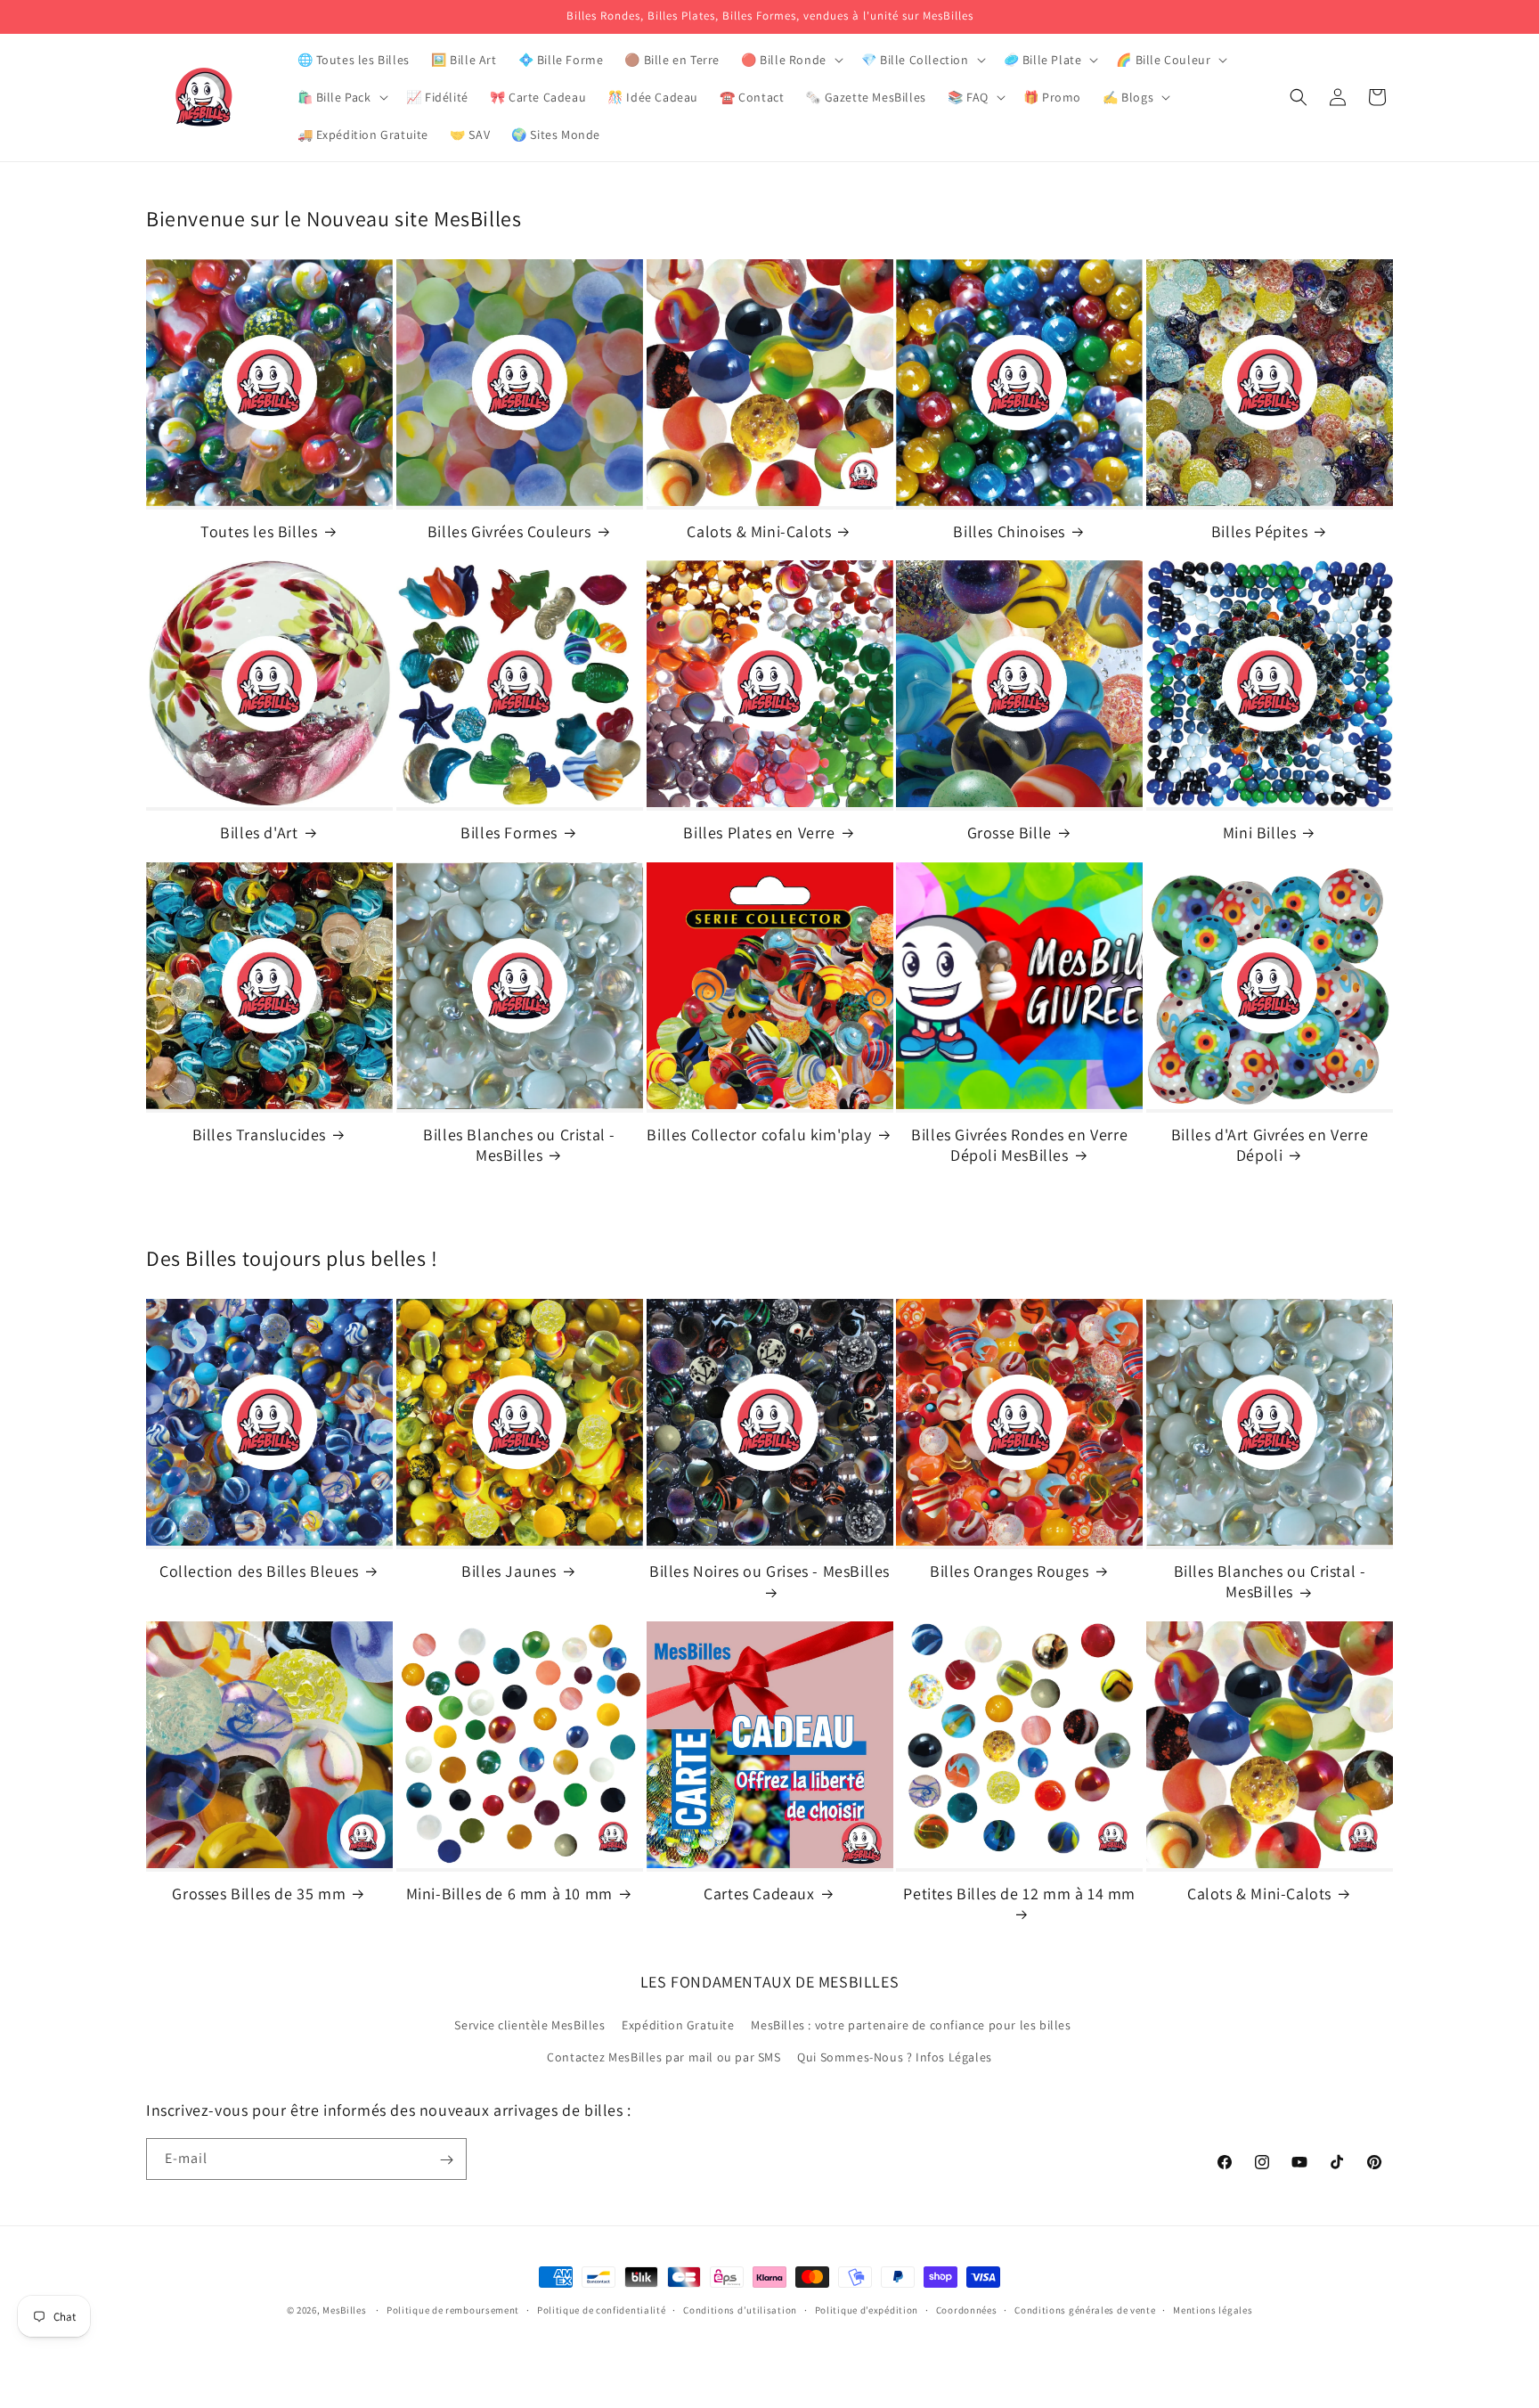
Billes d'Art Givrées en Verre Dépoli (1270, 1144)
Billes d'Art (259, 833)
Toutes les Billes (259, 531)
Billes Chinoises (1009, 531)
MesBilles (344, 2310)
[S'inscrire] (446, 2160)
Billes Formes (509, 833)
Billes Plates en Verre (759, 833)
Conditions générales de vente (1085, 2309)
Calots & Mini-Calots (759, 531)
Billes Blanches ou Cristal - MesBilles (519, 1144)
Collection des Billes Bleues (259, 1571)
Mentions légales (1213, 2309)
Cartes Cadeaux (759, 1894)
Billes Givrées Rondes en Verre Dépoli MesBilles (1019, 1144)
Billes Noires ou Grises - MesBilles (769, 1571)
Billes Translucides (259, 1134)
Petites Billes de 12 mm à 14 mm (1019, 1894)
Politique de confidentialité (602, 2309)
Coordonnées (967, 2309)
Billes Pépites (1259, 531)
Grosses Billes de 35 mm (259, 1894)
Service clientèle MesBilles (529, 2026)
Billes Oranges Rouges (1010, 1571)
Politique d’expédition (867, 2309)
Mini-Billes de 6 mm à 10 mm (509, 1894)
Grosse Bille (1010, 833)
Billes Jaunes (509, 1571)
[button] (790, 60)
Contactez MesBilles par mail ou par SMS (664, 2057)
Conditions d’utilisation (740, 2309)
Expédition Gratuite (678, 2026)
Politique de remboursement (453, 2309)
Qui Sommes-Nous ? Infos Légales (895, 2057)
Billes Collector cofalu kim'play (759, 1134)
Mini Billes (1260, 833)
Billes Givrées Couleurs (509, 531)
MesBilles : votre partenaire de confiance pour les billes (911, 2026)
